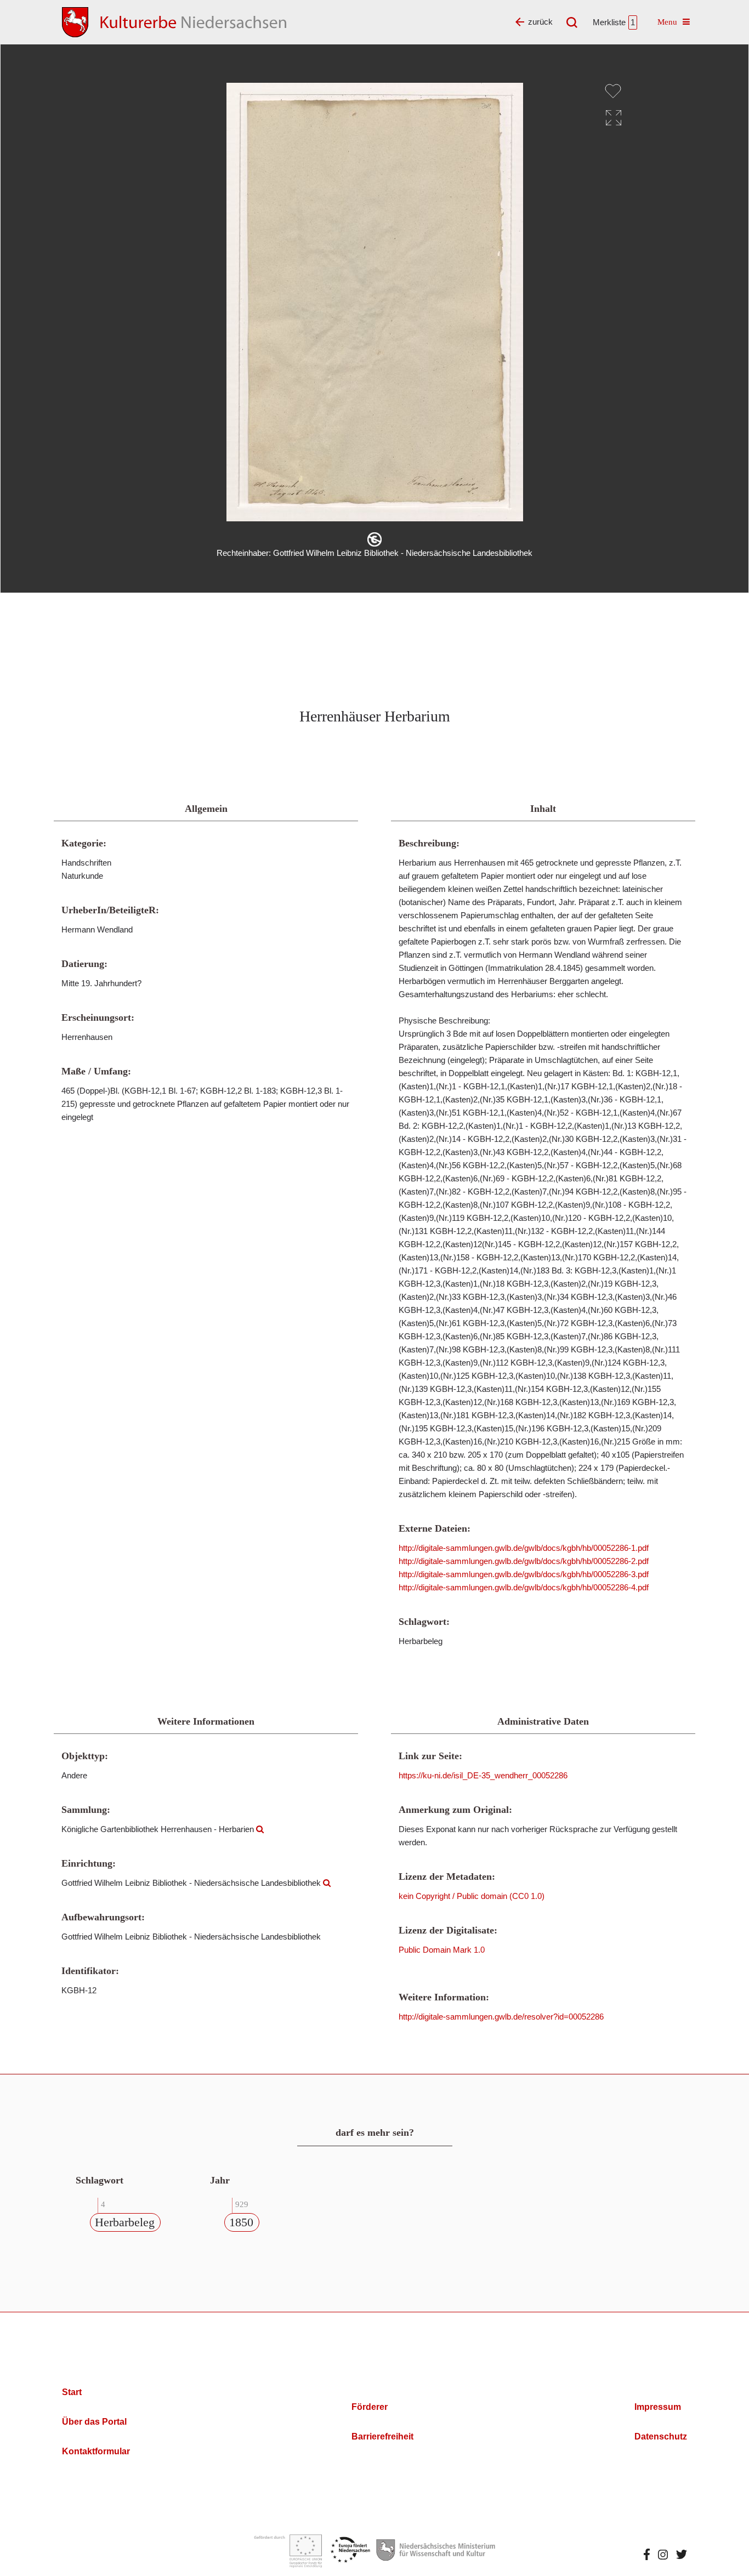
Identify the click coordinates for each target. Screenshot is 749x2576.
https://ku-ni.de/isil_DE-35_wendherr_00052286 (483, 1775)
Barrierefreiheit (382, 2436)
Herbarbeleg (125, 2222)
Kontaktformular (96, 2451)
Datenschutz (661, 2436)
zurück (540, 22)
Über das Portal (94, 2422)
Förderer (370, 2407)
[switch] (613, 91)
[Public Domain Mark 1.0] (374, 539)
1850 (241, 2222)
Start (72, 2392)
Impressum (658, 2407)
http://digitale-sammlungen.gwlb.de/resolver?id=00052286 (501, 2017)
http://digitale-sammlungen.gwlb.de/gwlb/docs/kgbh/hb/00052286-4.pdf (524, 1587)
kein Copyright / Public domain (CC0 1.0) (472, 1896)
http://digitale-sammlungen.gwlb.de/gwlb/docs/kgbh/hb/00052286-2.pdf (524, 1561)
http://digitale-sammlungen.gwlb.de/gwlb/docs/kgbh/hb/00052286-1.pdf (524, 1548)
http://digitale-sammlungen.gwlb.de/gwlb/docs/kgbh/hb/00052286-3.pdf (524, 1574)
